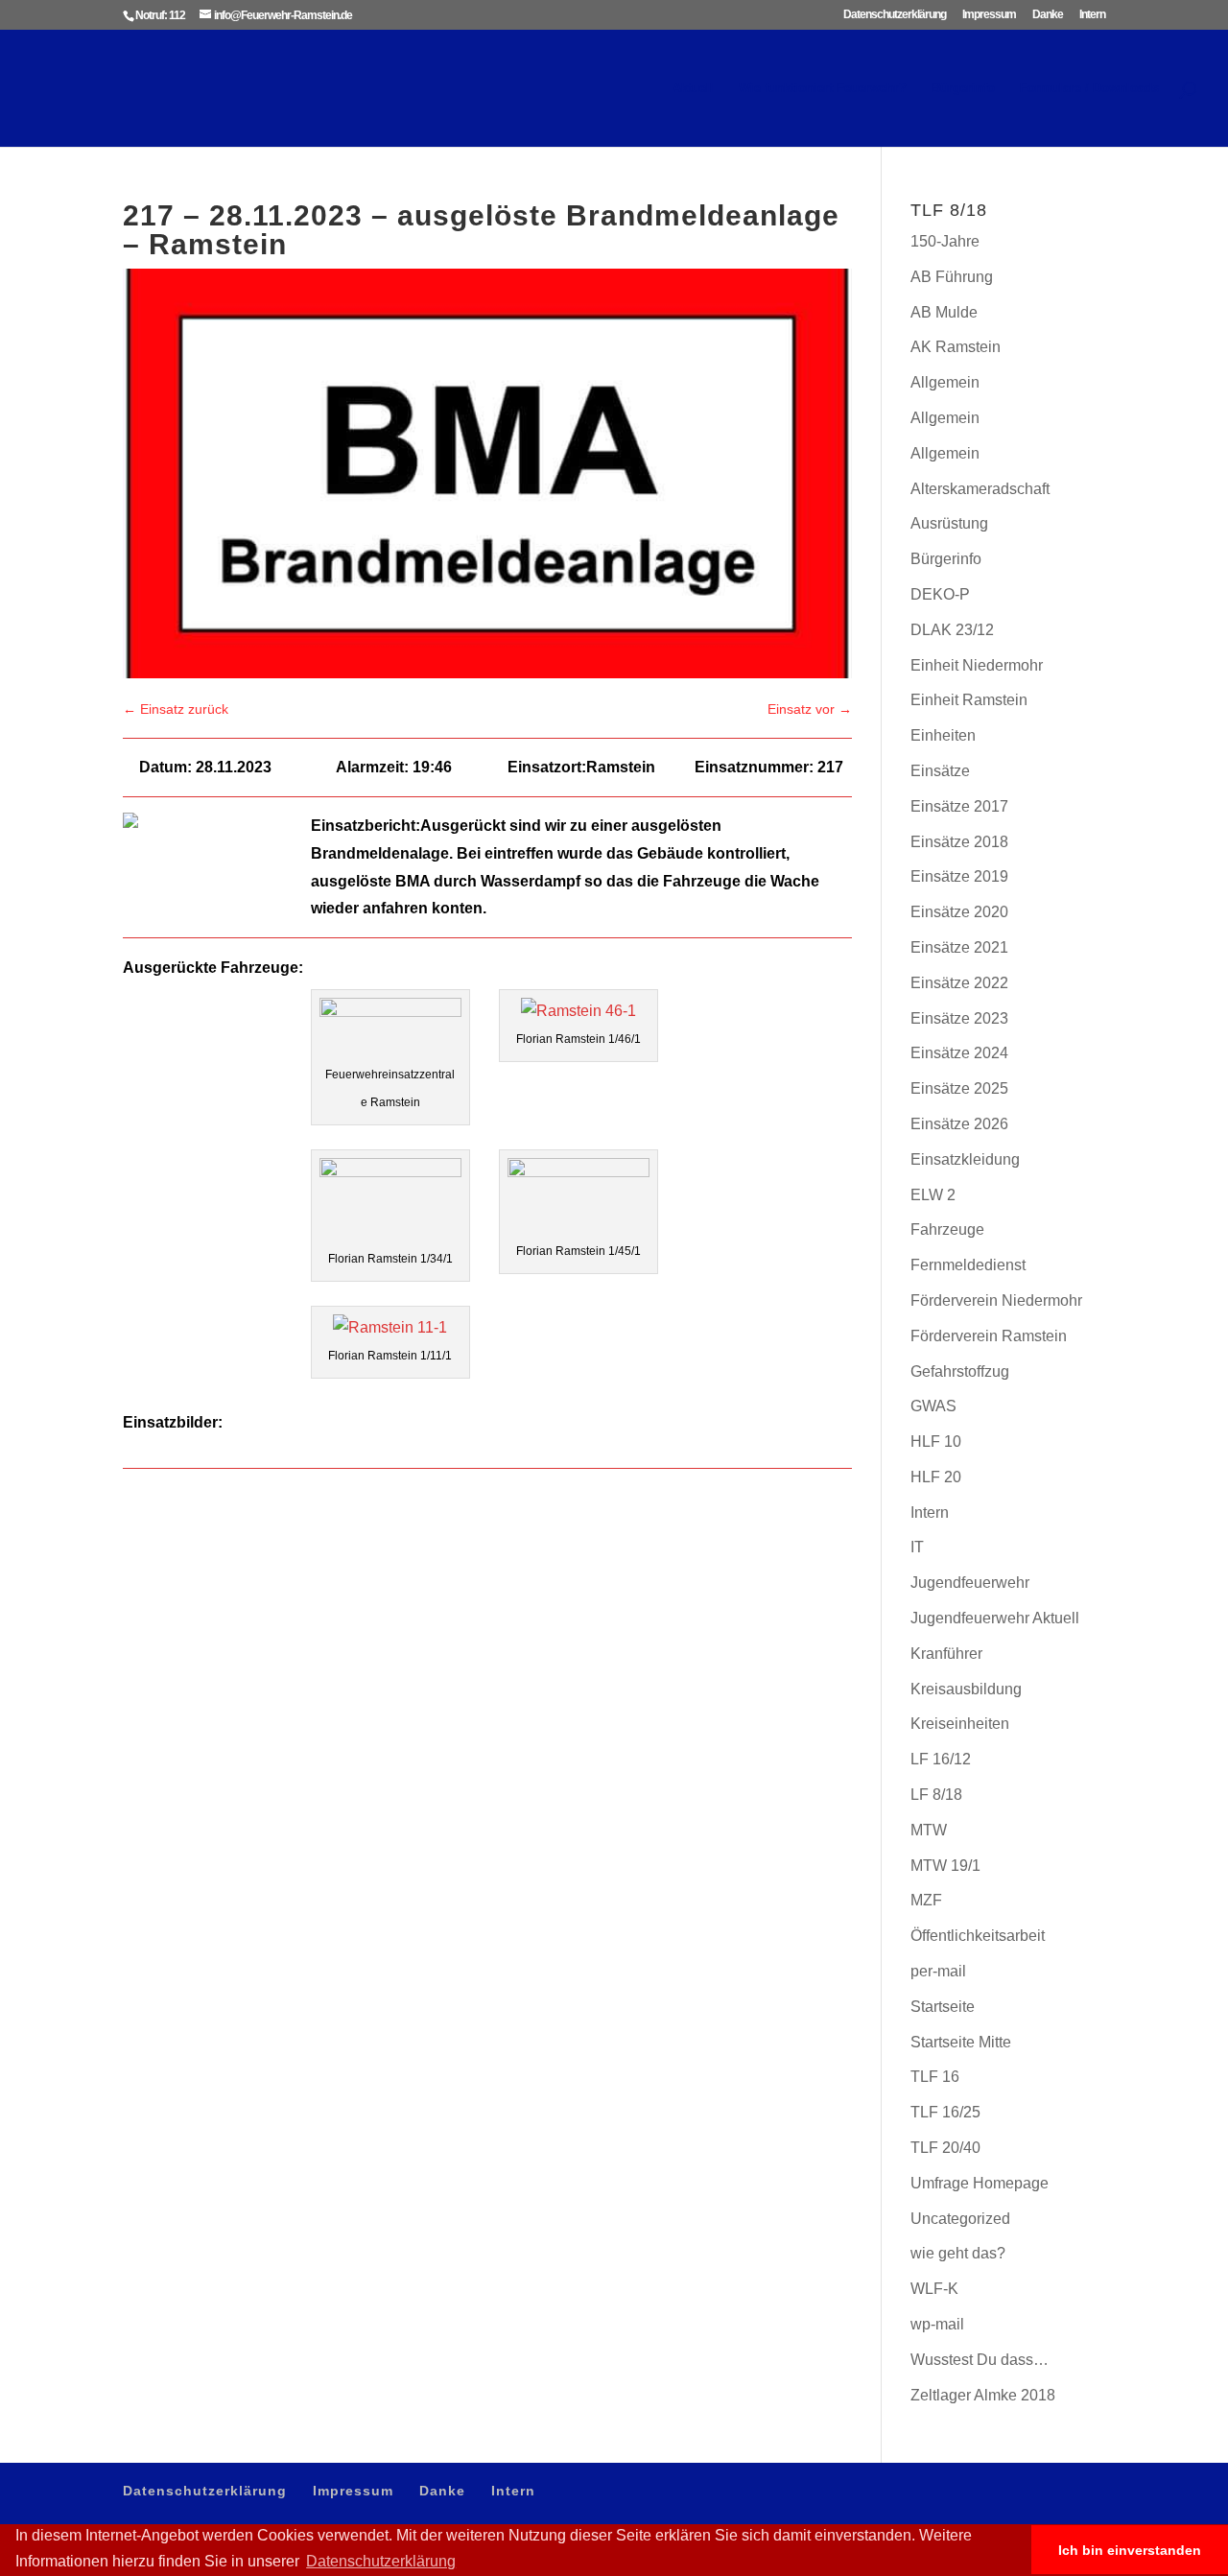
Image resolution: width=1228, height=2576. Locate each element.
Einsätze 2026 (959, 1124)
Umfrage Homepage (980, 2183)
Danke (1048, 15)
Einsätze (940, 771)
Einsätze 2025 (959, 1088)
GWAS (933, 1406)
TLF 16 (935, 2077)
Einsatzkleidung (965, 1159)
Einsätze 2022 (959, 983)
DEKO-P (940, 594)
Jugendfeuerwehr (970, 1583)
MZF (926, 1900)
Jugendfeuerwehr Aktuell (995, 1618)
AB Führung (952, 277)
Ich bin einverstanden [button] (1130, 2550)
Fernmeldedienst (968, 1265)
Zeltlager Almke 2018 (983, 2395)
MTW (929, 1830)
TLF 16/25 (945, 2112)
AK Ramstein (956, 347)
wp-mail (937, 2324)
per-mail (938, 1971)
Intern (1092, 15)
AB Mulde (944, 312)
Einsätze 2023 (959, 1018)
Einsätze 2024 (959, 1053)
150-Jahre (945, 241)
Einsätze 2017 (959, 806)
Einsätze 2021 (959, 947)
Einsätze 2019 (959, 876)
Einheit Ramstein (969, 700)
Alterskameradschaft (980, 489)
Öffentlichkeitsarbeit (978, 1936)
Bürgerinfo (963, 88)
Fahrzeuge (947, 1229)
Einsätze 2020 (959, 912)
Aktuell (693, 88)
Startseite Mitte (961, 2042)
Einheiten (943, 735)
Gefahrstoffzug (960, 1371)
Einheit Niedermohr (977, 665)
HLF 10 (936, 1442)
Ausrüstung (949, 523)
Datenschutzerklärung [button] (381, 2561)
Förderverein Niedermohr (996, 1300)
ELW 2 (933, 1195)
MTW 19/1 (945, 1866)
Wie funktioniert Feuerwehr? (823, 88)
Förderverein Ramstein (989, 1336)
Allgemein (945, 382)
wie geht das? (958, 2253)
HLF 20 (936, 1477)
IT (917, 1547)
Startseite (943, 2007)
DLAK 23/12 (952, 630)
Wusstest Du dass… (980, 2360)
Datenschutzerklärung (895, 15)
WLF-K (934, 2289)
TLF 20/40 (945, 2148)
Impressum (989, 15)
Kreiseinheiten (960, 1724)
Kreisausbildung (966, 1689)
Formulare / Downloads (1089, 88)
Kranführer (946, 1654)
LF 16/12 (941, 1759)
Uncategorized (960, 2219)
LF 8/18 (936, 1795)
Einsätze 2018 (959, 842)
